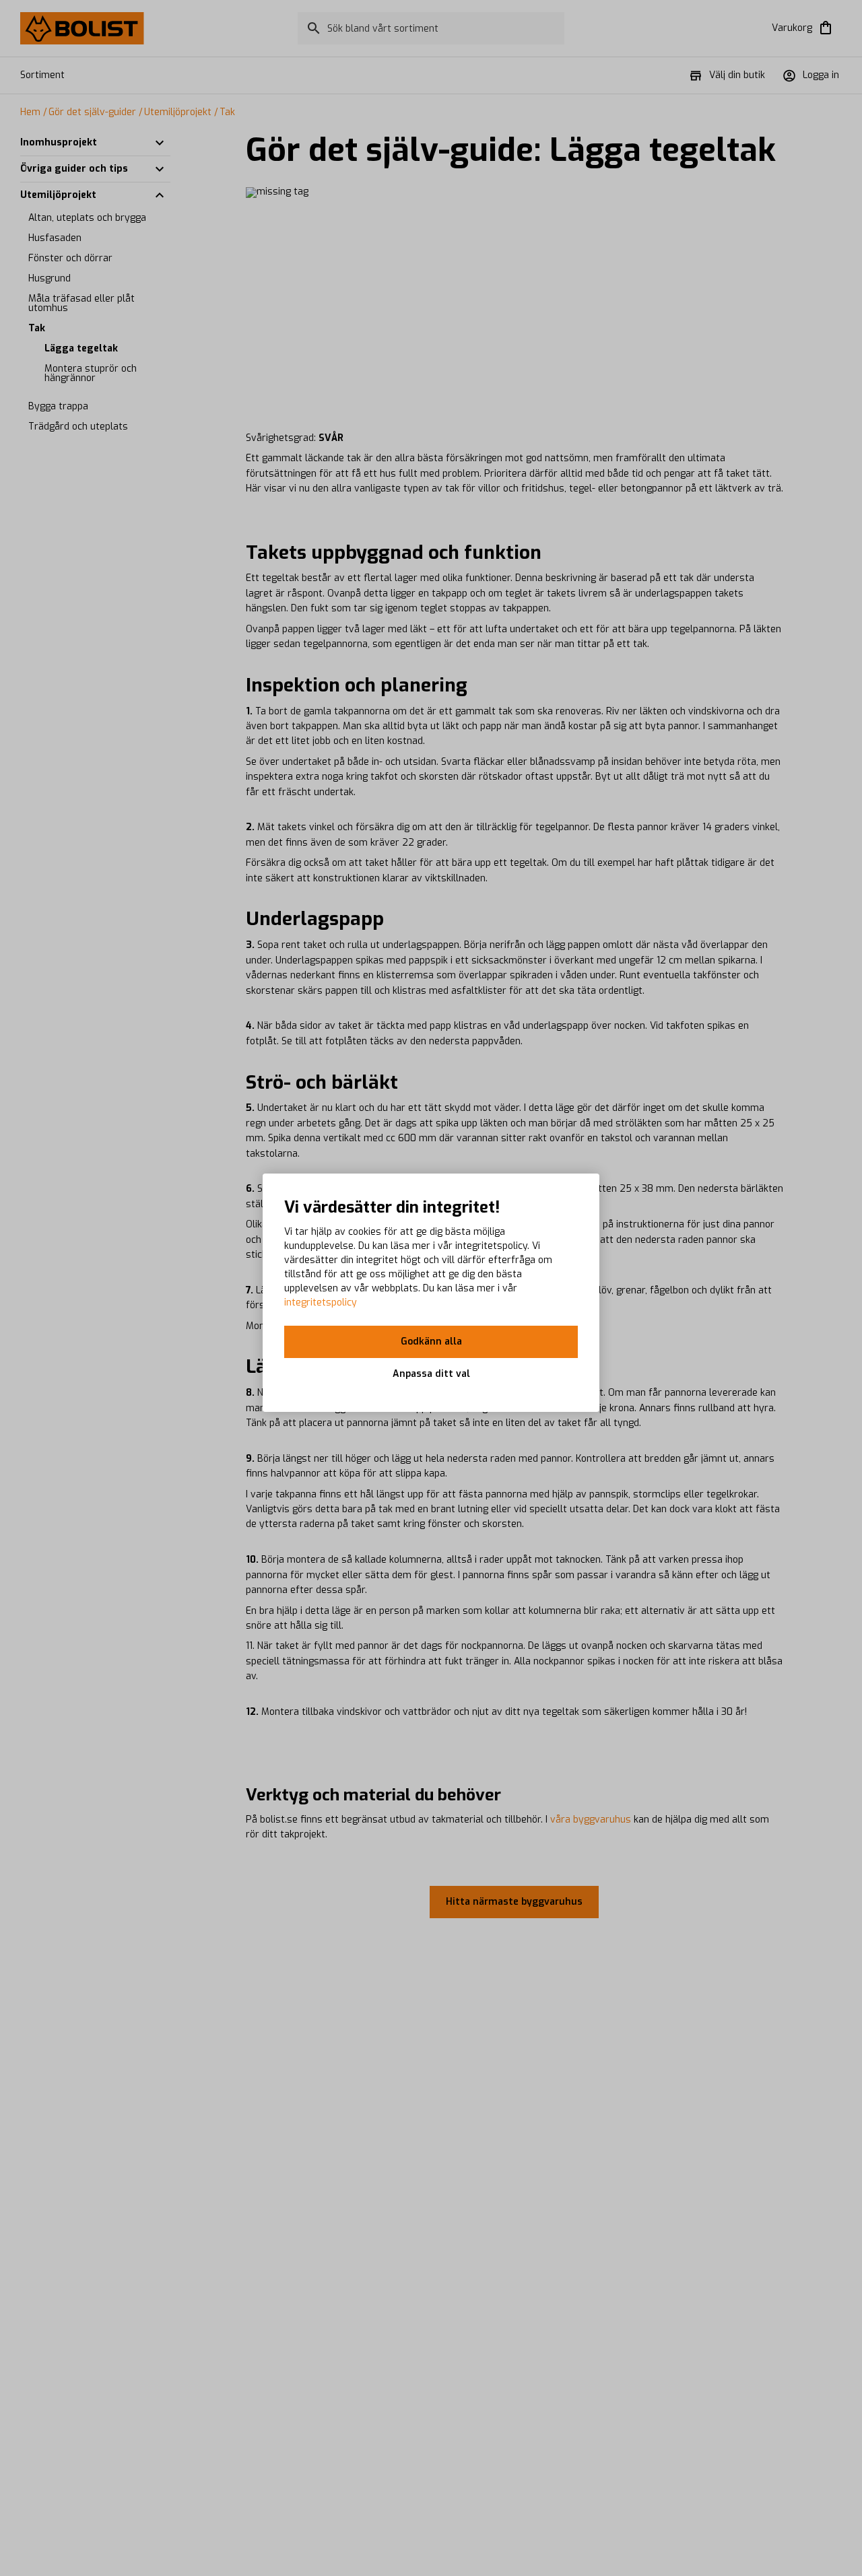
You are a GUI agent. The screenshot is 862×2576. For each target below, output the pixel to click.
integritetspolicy (321, 1302)
